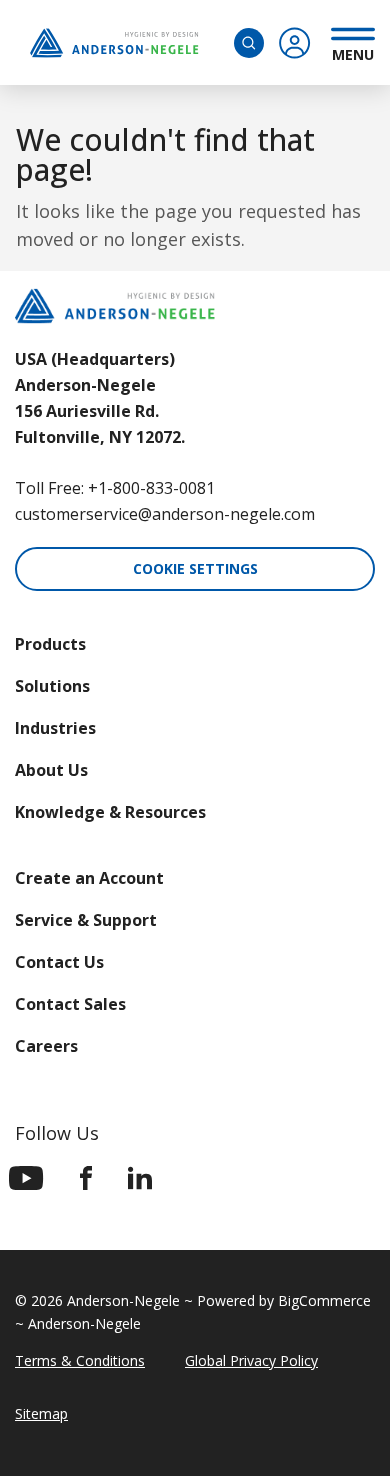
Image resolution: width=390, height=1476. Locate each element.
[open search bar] (249, 43)
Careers (46, 1046)
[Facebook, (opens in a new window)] (86, 1178)
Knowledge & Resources (110, 812)
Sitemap (41, 1413)
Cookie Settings (195, 568)
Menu (353, 52)
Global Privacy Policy (251, 1360)
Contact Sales (70, 1004)
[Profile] (295, 43)
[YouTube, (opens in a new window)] (26, 1178)
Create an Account (89, 878)
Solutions (52, 686)
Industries (55, 728)
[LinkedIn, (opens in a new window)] (140, 1178)
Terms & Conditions (80, 1360)
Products (50, 644)
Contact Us (59, 962)
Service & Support (86, 920)
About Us (51, 770)
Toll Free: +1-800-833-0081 (115, 488)
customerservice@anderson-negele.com (165, 514)
